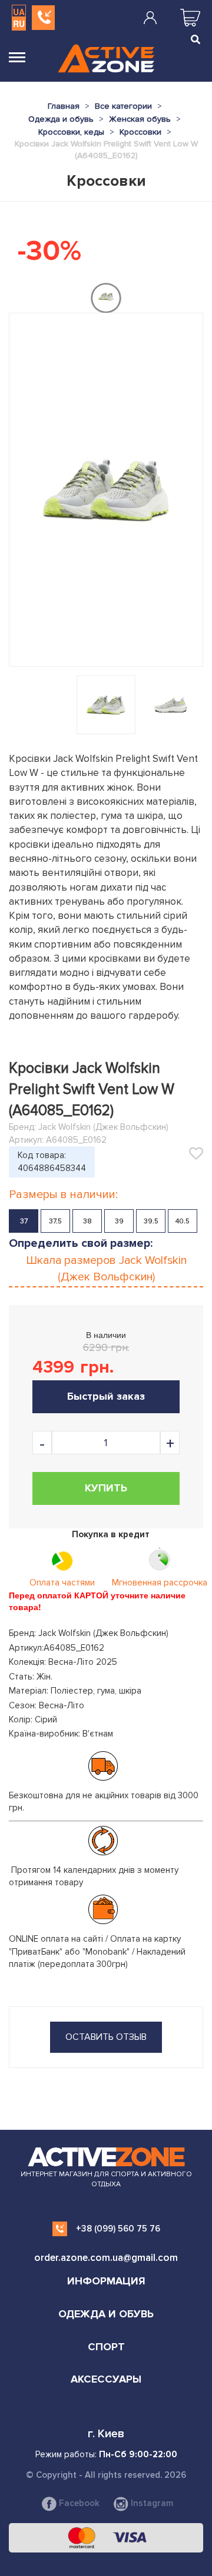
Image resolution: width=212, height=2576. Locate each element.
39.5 (151, 1221)
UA (19, 12)
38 (87, 1221)
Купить (106, 1488)
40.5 (183, 1221)
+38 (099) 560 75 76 (118, 2229)
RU (19, 24)
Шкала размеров (106, 1269)
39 (119, 1221)
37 (24, 1221)
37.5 (55, 1221)
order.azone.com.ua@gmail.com (106, 2258)
